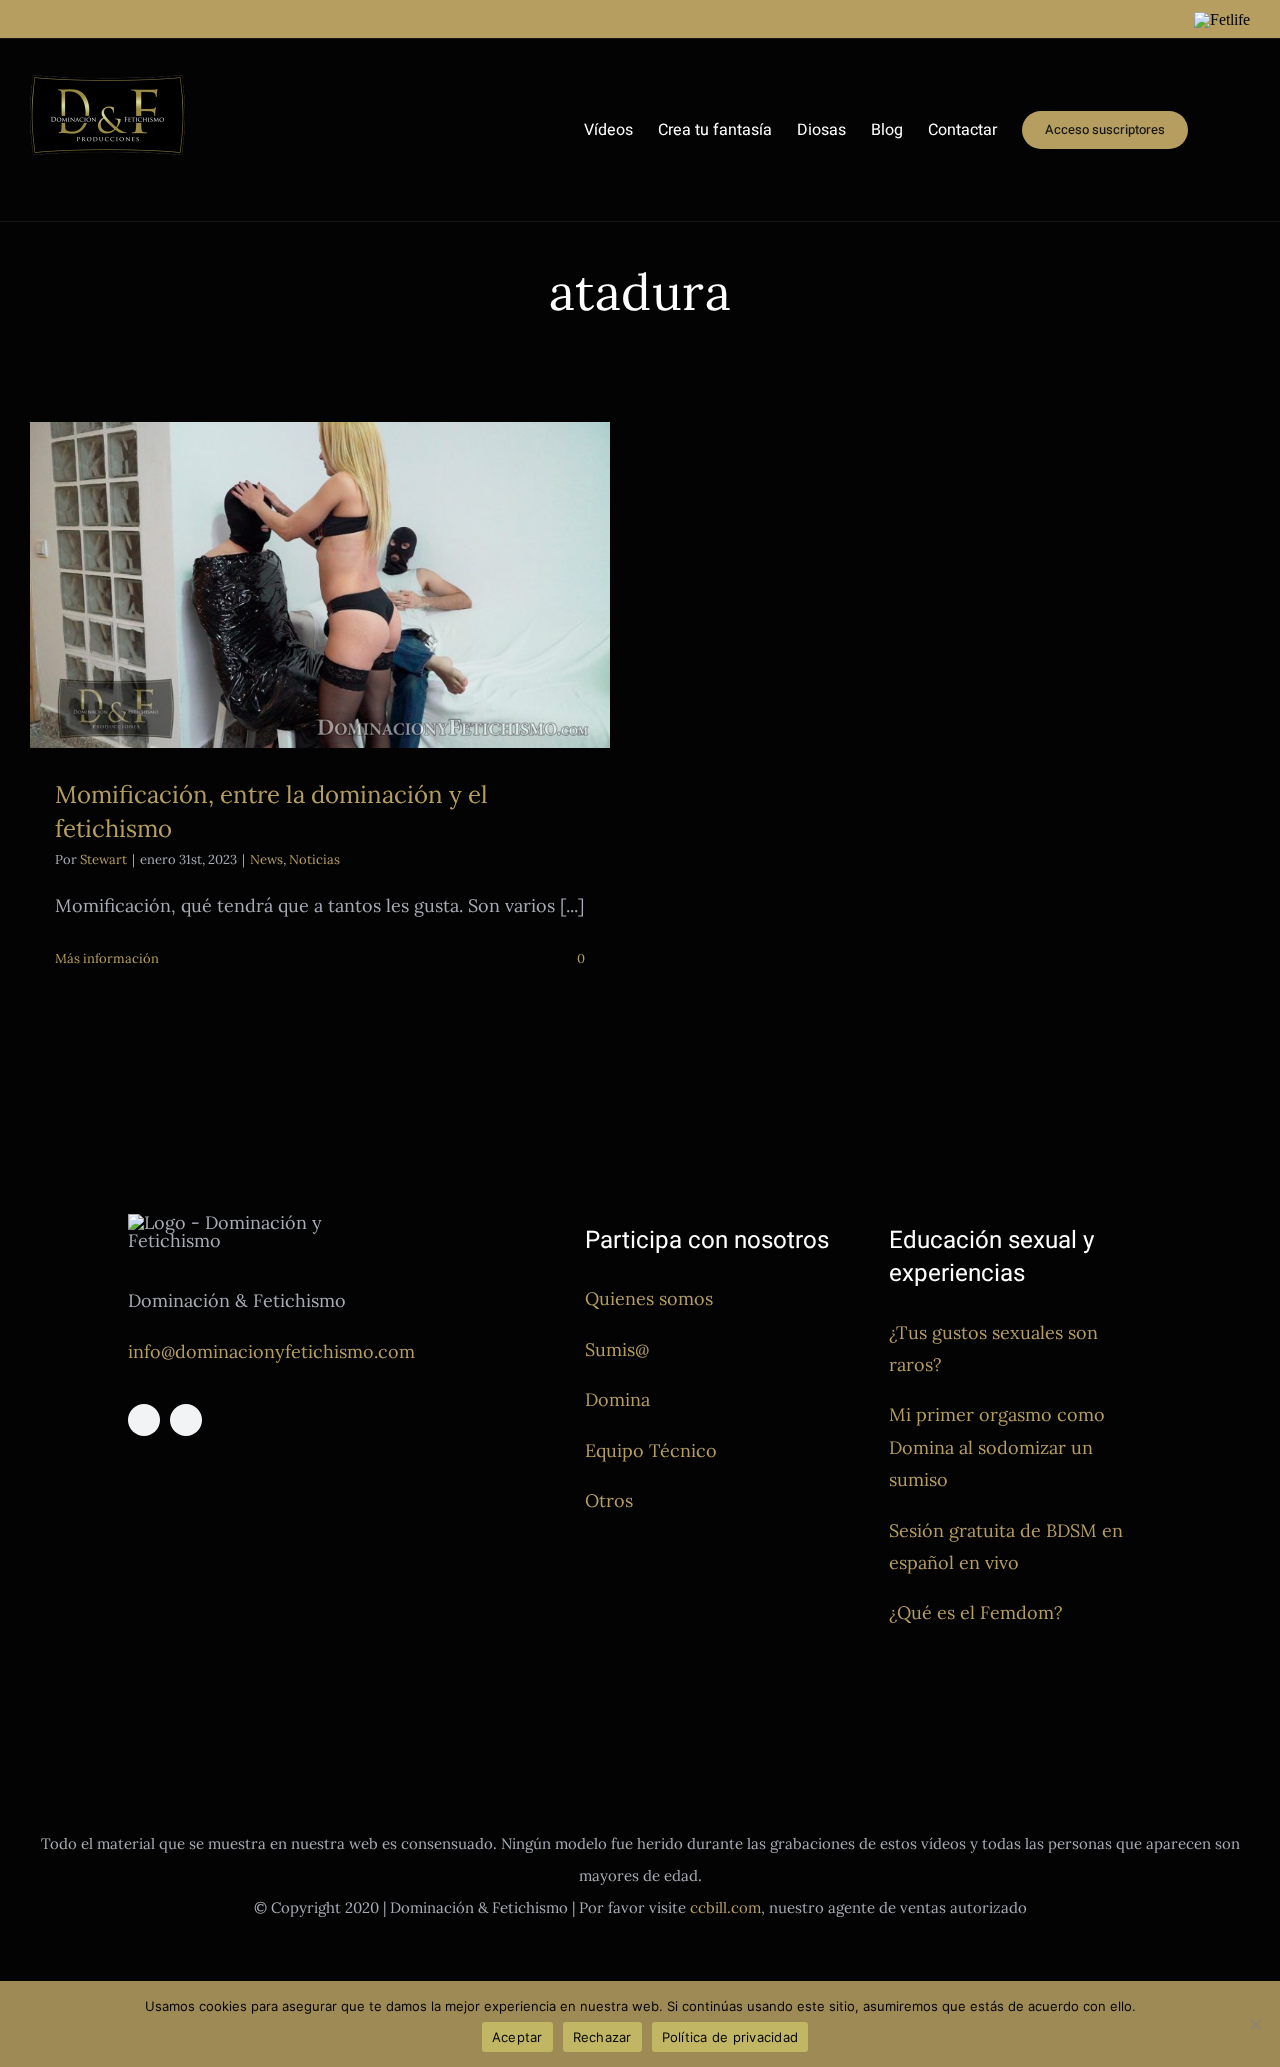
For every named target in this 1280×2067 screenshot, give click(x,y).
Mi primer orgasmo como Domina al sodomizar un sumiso (997, 1447)
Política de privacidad (730, 2037)
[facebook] (144, 1420)
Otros (609, 1500)
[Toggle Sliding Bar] (1219, 130)
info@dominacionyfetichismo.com (271, 1351)
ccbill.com (725, 1907)
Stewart (103, 859)
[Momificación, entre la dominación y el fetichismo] (320, 585)
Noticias (314, 859)
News (266, 859)
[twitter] (186, 1420)
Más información (107, 958)
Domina (617, 1399)
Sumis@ (617, 1349)
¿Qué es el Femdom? (976, 1612)
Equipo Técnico (651, 1450)
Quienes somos (649, 1298)
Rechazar (602, 2037)
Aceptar (517, 2037)
